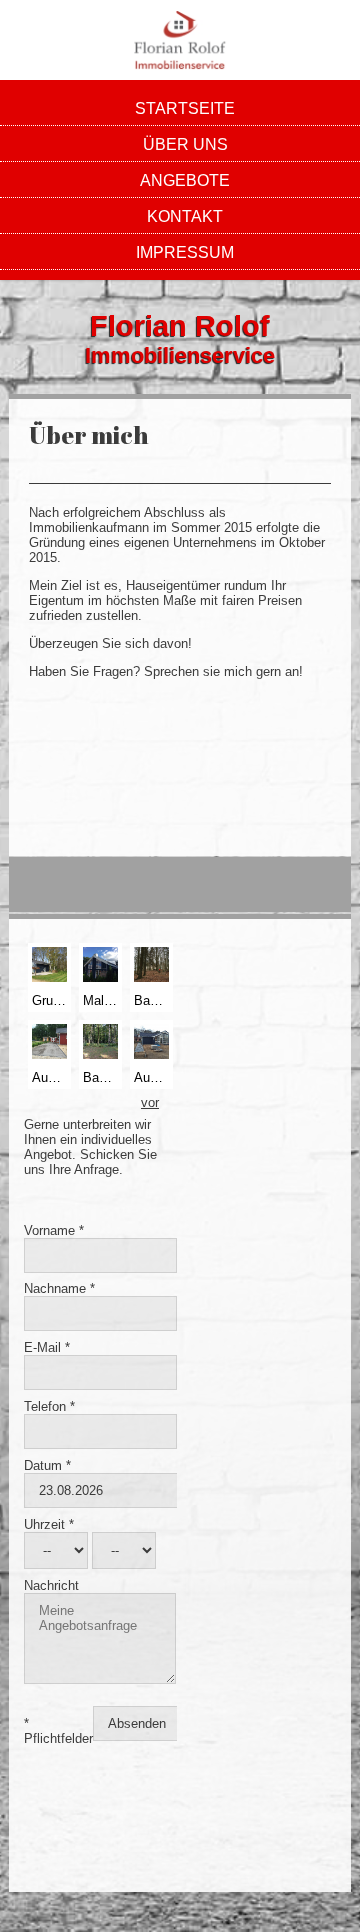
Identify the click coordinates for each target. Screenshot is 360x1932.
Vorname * (54, 1230)
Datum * (47, 1465)
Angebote (185, 180)
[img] (180, 40)
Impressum (185, 252)
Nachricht (51, 1585)
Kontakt (185, 216)
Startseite (185, 108)
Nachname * (59, 1288)
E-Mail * (47, 1347)
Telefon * (49, 1406)
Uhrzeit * (49, 1524)
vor (150, 1102)
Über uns (185, 144)
